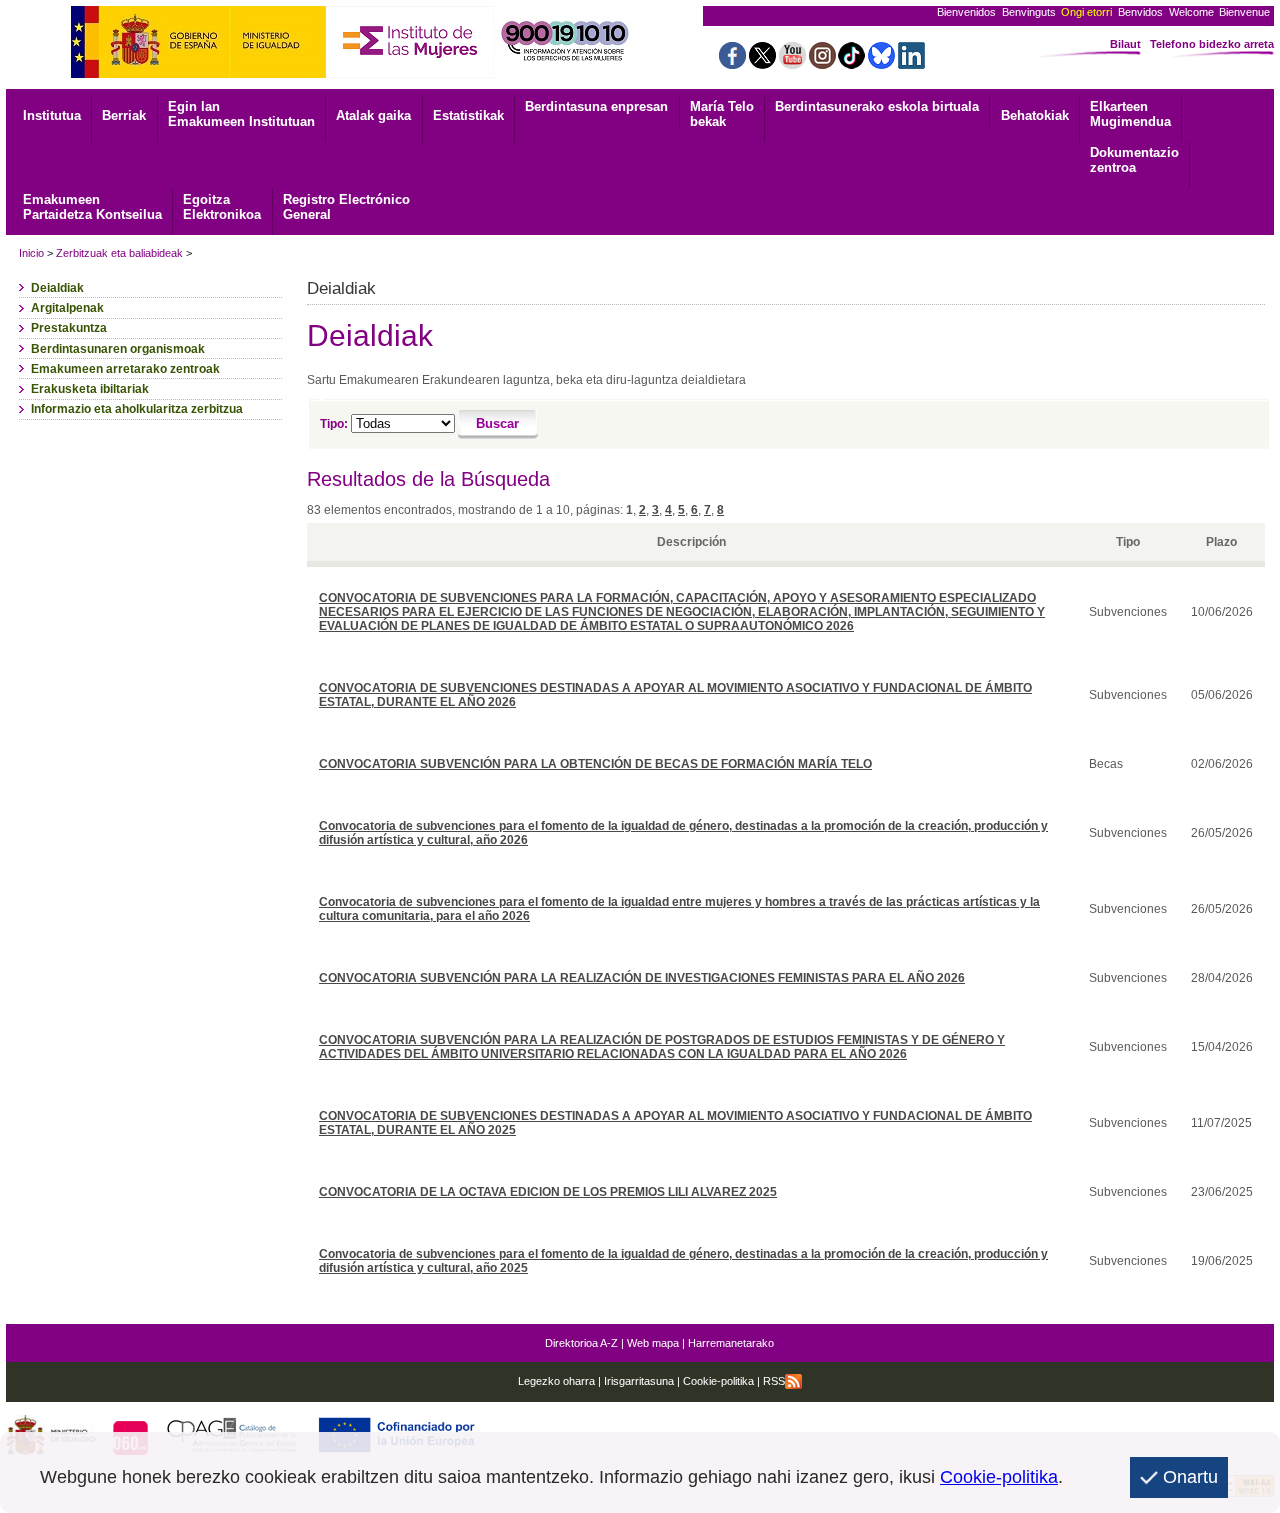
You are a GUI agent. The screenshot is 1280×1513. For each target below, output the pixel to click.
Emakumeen (92, 207)
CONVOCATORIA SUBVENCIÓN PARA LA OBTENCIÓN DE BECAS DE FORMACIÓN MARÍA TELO (595, 764)
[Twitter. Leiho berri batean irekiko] (762, 63)
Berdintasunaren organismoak (118, 349)
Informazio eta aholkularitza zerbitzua (137, 409)
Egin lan (241, 114)
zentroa (1134, 160)
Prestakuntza (69, 328)
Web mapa (653, 1343)
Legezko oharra (556, 1381)
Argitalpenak (67, 308)
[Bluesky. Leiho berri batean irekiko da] (881, 63)
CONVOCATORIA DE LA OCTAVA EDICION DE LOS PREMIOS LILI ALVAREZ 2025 (548, 1192)
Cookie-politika (717, 1381)
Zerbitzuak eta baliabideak (119, 253)
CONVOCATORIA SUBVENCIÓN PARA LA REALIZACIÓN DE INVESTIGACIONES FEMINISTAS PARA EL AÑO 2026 (642, 978)
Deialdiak (57, 288)
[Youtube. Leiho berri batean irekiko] (792, 63)
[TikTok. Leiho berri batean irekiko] (851, 63)
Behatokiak (1035, 115)
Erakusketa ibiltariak (90, 389)
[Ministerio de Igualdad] (198, 72)
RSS (774, 1381)
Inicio (31, 253)
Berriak (124, 115)
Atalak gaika (373, 115)
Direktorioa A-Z (581, 1343)
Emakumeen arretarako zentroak (125, 369)
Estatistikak (468, 115)
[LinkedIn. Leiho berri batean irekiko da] (911, 63)
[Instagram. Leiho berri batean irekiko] (822, 63)
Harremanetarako (731, 1343)
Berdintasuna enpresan (596, 106)
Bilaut (1125, 44)
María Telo (722, 114)
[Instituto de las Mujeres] (410, 72)
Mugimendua (1130, 114)
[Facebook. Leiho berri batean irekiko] (732, 63)
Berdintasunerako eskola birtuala (877, 106)
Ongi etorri (1086, 12)
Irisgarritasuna (639, 1381)
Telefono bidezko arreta (1212, 44)
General (346, 207)
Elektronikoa (222, 207)
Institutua (52, 115)
